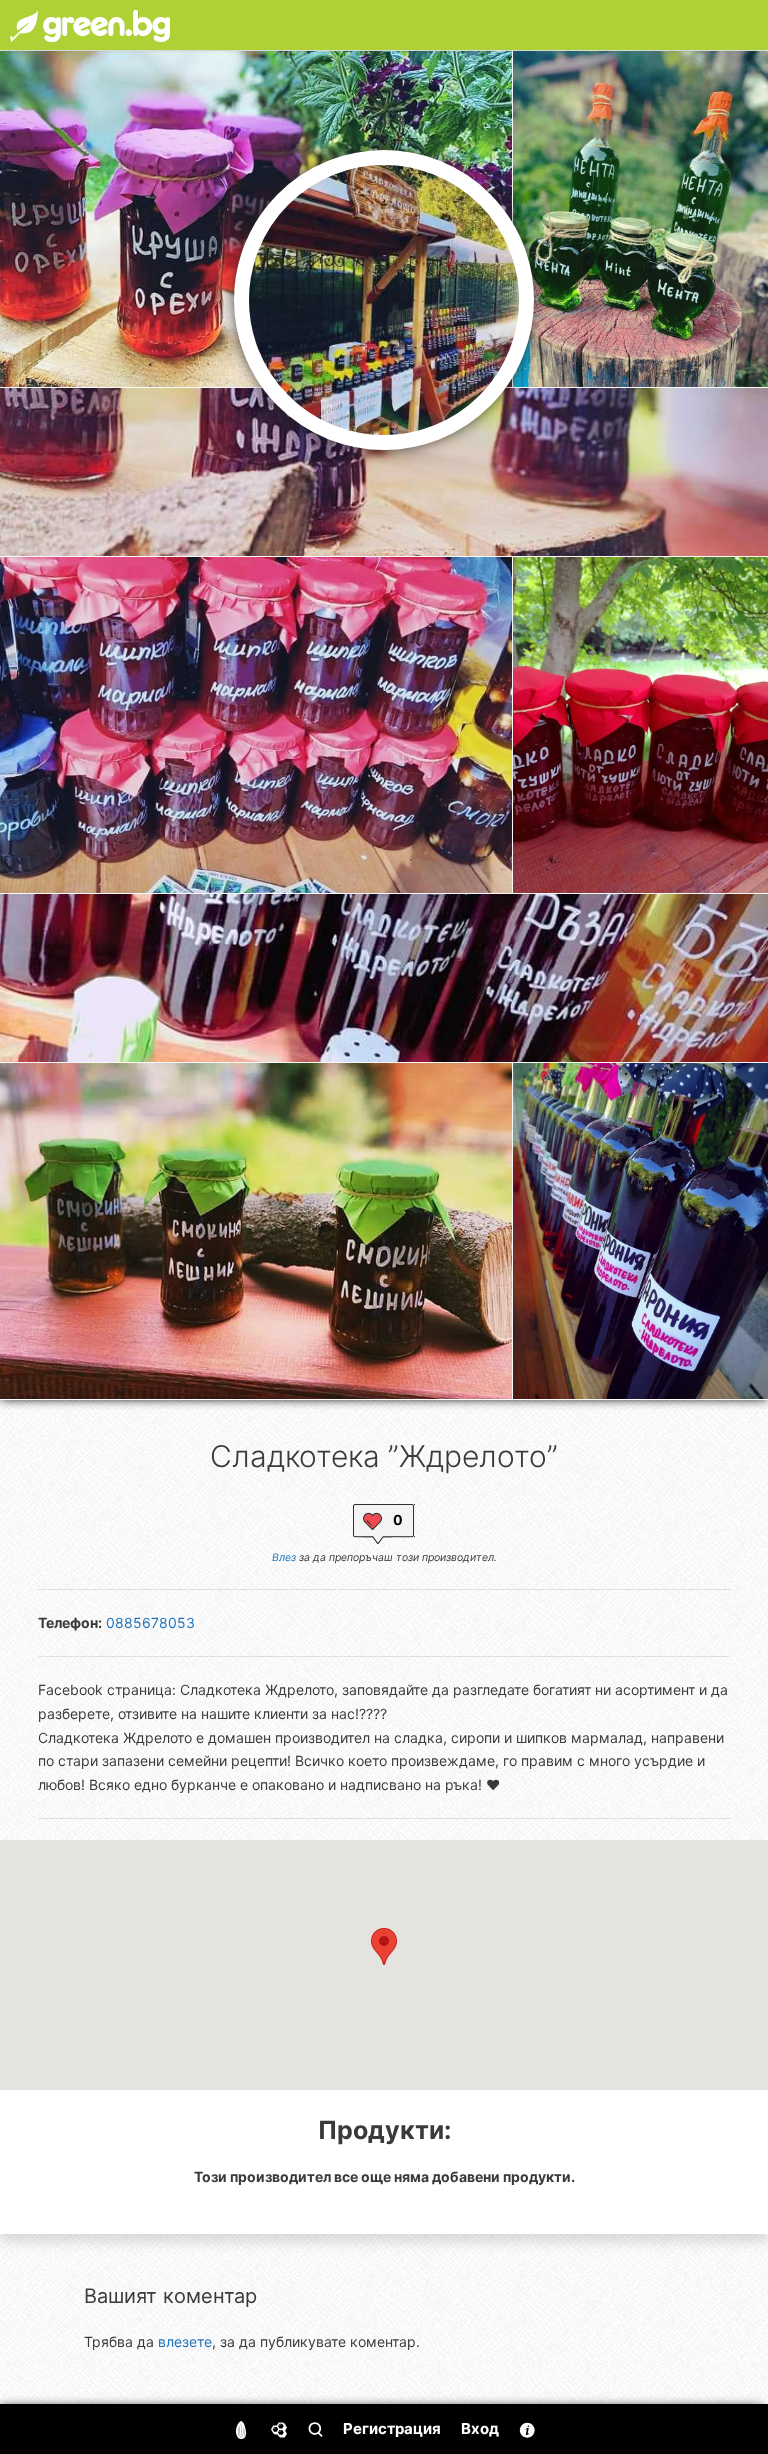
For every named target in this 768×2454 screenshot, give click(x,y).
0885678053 (150, 1622)
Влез (284, 1557)
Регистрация (392, 2428)
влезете (185, 2341)
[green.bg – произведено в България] (90, 24)
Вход (480, 2428)
